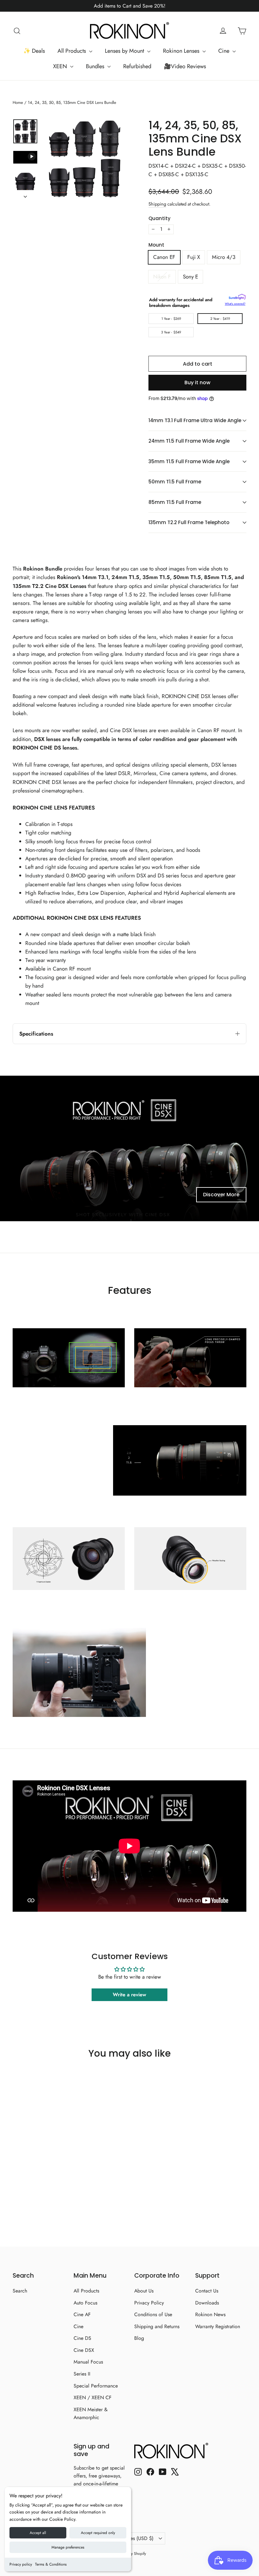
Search (20, 2291)
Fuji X (194, 257)
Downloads (207, 2303)
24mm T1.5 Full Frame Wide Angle (189, 441)
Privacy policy (21, 2564)
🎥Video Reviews (185, 66)
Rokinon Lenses (182, 51)
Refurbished (137, 66)
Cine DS (82, 2338)
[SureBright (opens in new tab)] (237, 298)
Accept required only (98, 2533)
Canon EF (164, 257)
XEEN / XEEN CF (93, 2397)
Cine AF (82, 2314)
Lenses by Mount (125, 51)
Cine (225, 51)
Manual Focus (88, 2362)
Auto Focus (85, 2303)
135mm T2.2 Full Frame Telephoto (189, 522)
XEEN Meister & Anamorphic (91, 2413)
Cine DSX (84, 2350)
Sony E (190, 277)
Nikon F (162, 277)
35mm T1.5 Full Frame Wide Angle (189, 461)
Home (18, 102)
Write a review (129, 1995)
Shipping (157, 204)
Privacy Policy (149, 2303)
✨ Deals (34, 51)
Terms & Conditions (51, 2564)
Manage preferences (68, 2547)
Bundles (96, 66)
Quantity (160, 218)
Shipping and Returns (157, 2326)
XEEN (61, 66)
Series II (82, 2374)
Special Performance (96, 2386)
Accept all (38, 2533)
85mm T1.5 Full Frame (175, 502)
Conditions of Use (153, 2314)
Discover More (221, 1195)
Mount (156, 245)
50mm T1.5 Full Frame (175, 482)
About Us (144, 2291)
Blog (139, 2338)
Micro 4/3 (224, 257)
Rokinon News (210, 2314)
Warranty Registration (218, 2326)
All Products (72, 51)
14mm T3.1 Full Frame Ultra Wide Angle (195, 420)
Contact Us (207, 2291)
